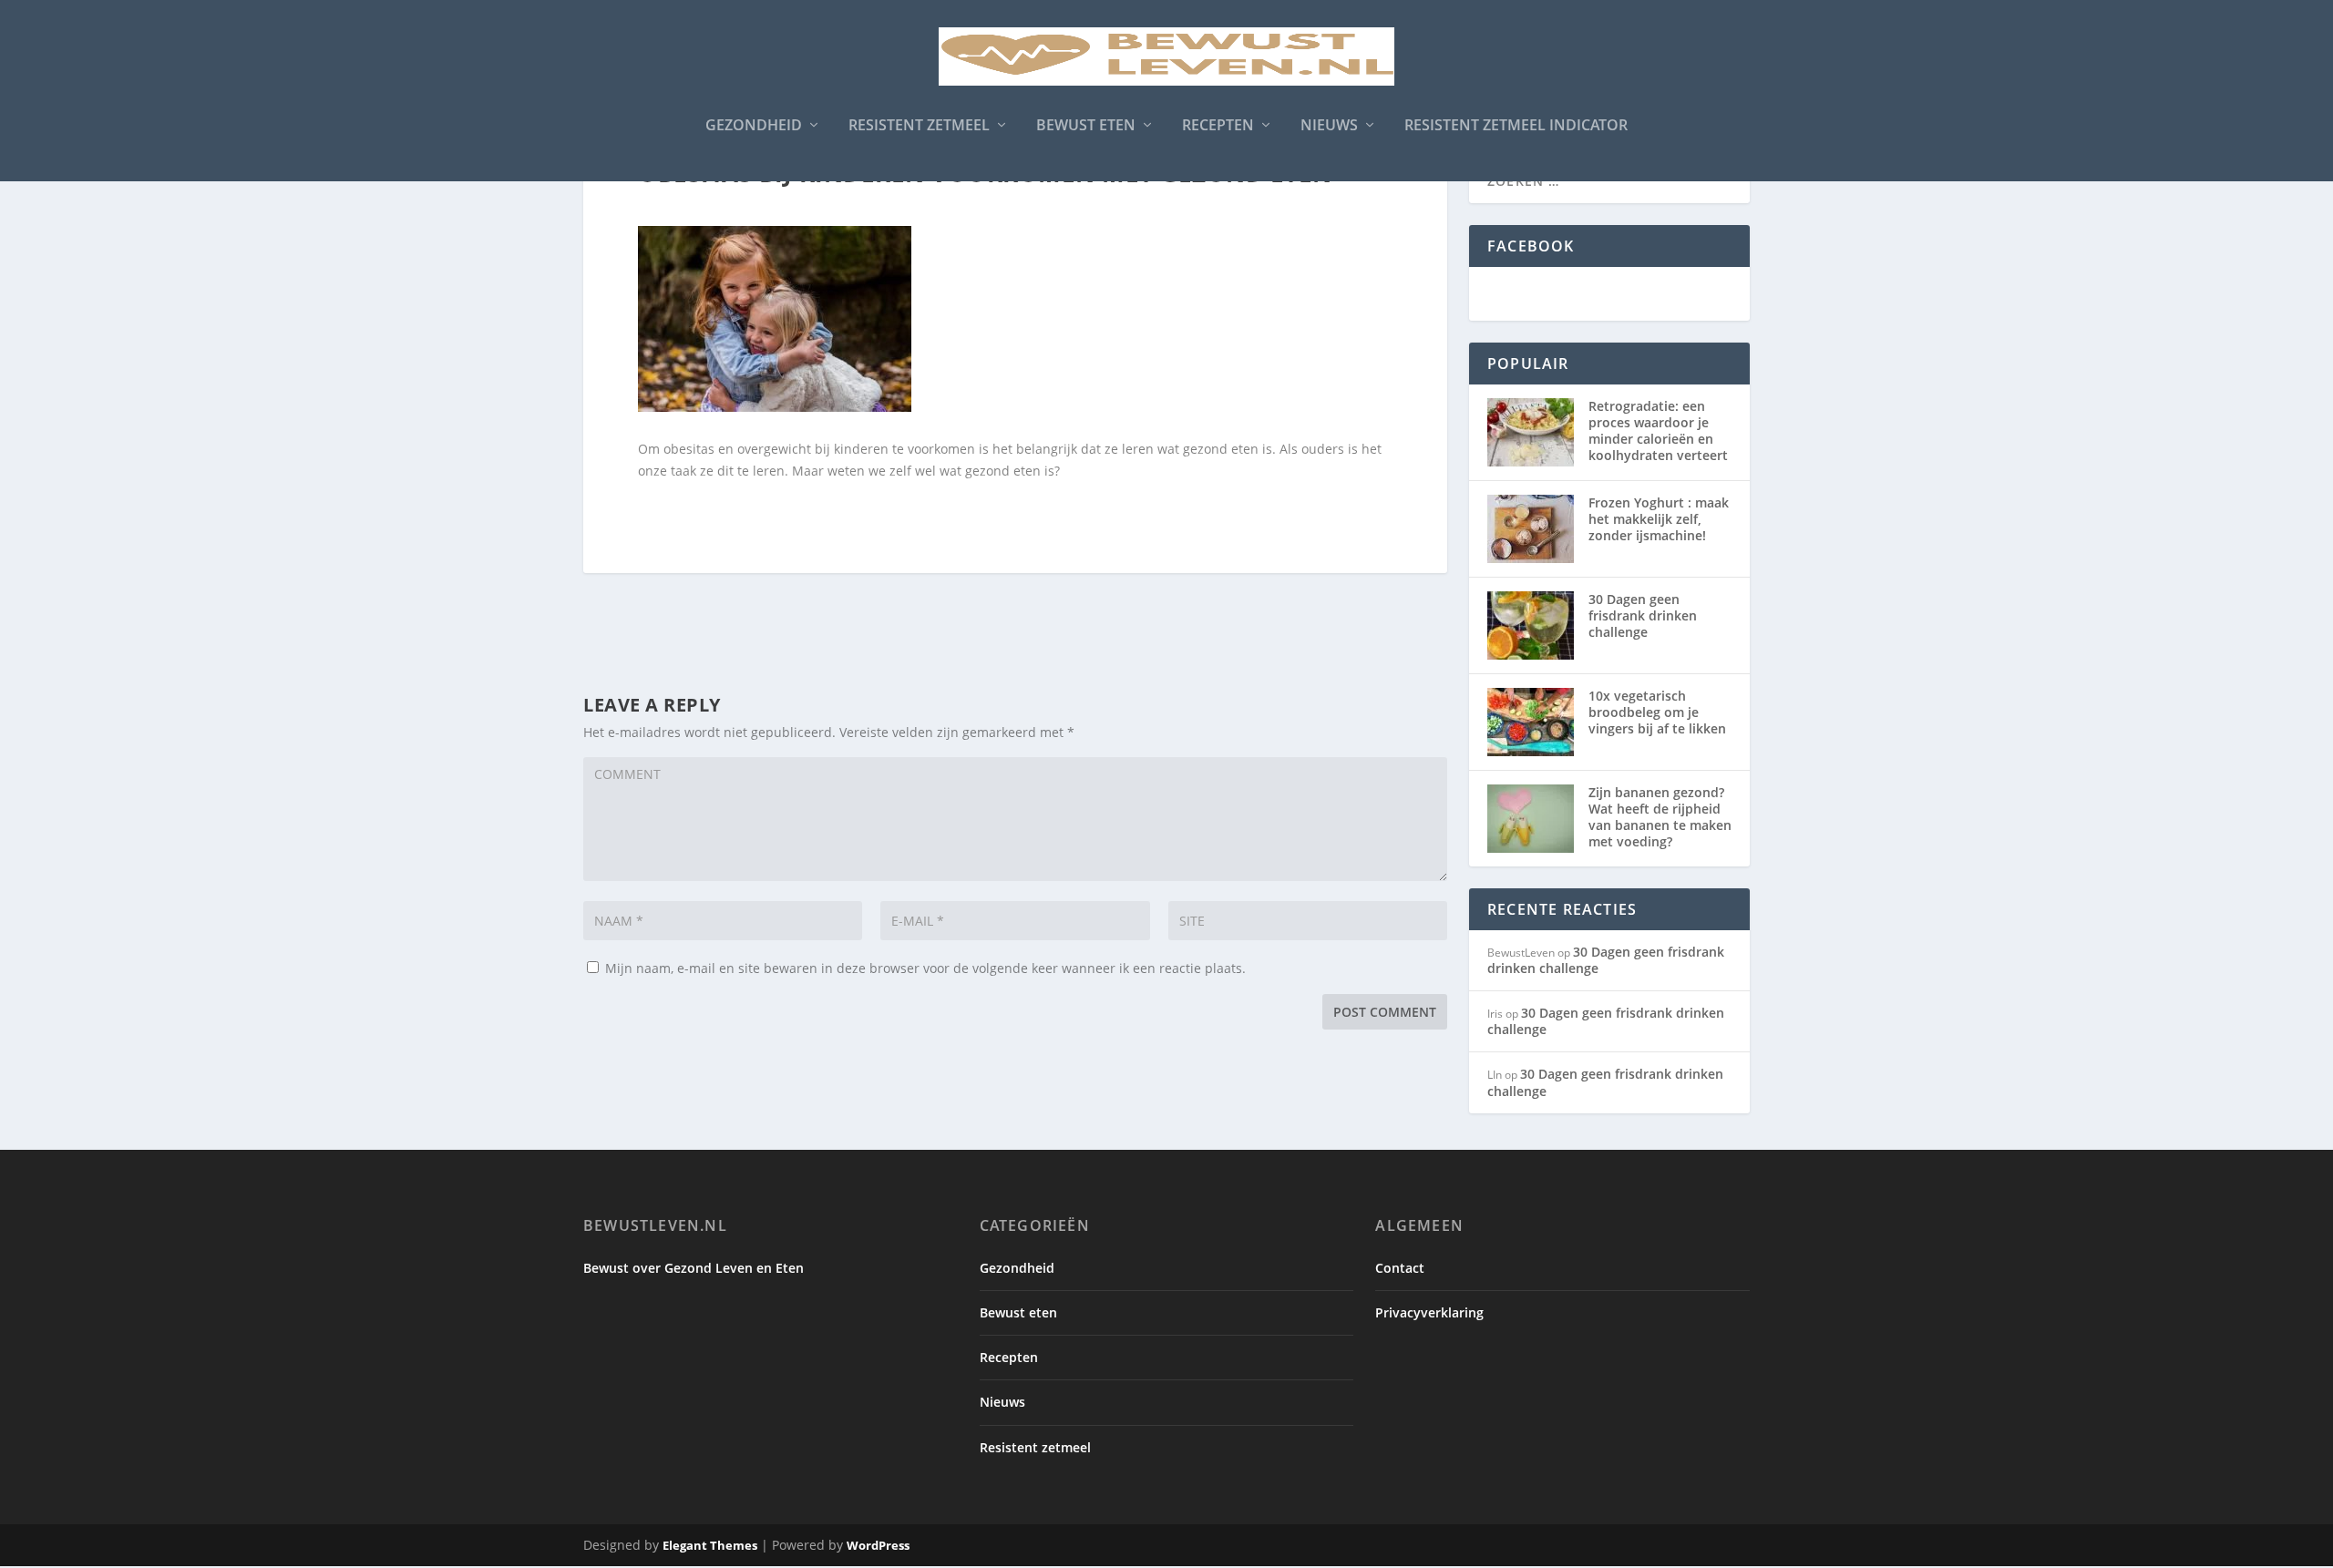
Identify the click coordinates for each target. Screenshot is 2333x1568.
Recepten (1218, 126)
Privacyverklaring (1429, 1312)
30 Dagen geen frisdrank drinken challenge (1643, 615)
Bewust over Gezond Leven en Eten (694, 1268)
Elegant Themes (710, 1545)
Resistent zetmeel (919, 126)
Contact (1400, 1268)
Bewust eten (1086, 126)
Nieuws (1329, 126)
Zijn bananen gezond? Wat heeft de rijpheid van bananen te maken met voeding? (1660, 817)
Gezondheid (754, 126)
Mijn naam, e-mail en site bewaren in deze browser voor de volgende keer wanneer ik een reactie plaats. (925, 968)
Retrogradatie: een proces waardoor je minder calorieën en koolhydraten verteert (1658, 431)
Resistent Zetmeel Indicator (1516, 126)
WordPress (878, 1545)
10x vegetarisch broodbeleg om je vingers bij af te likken (1657, 712)
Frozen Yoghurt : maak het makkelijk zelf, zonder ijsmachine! (1659, 519)
